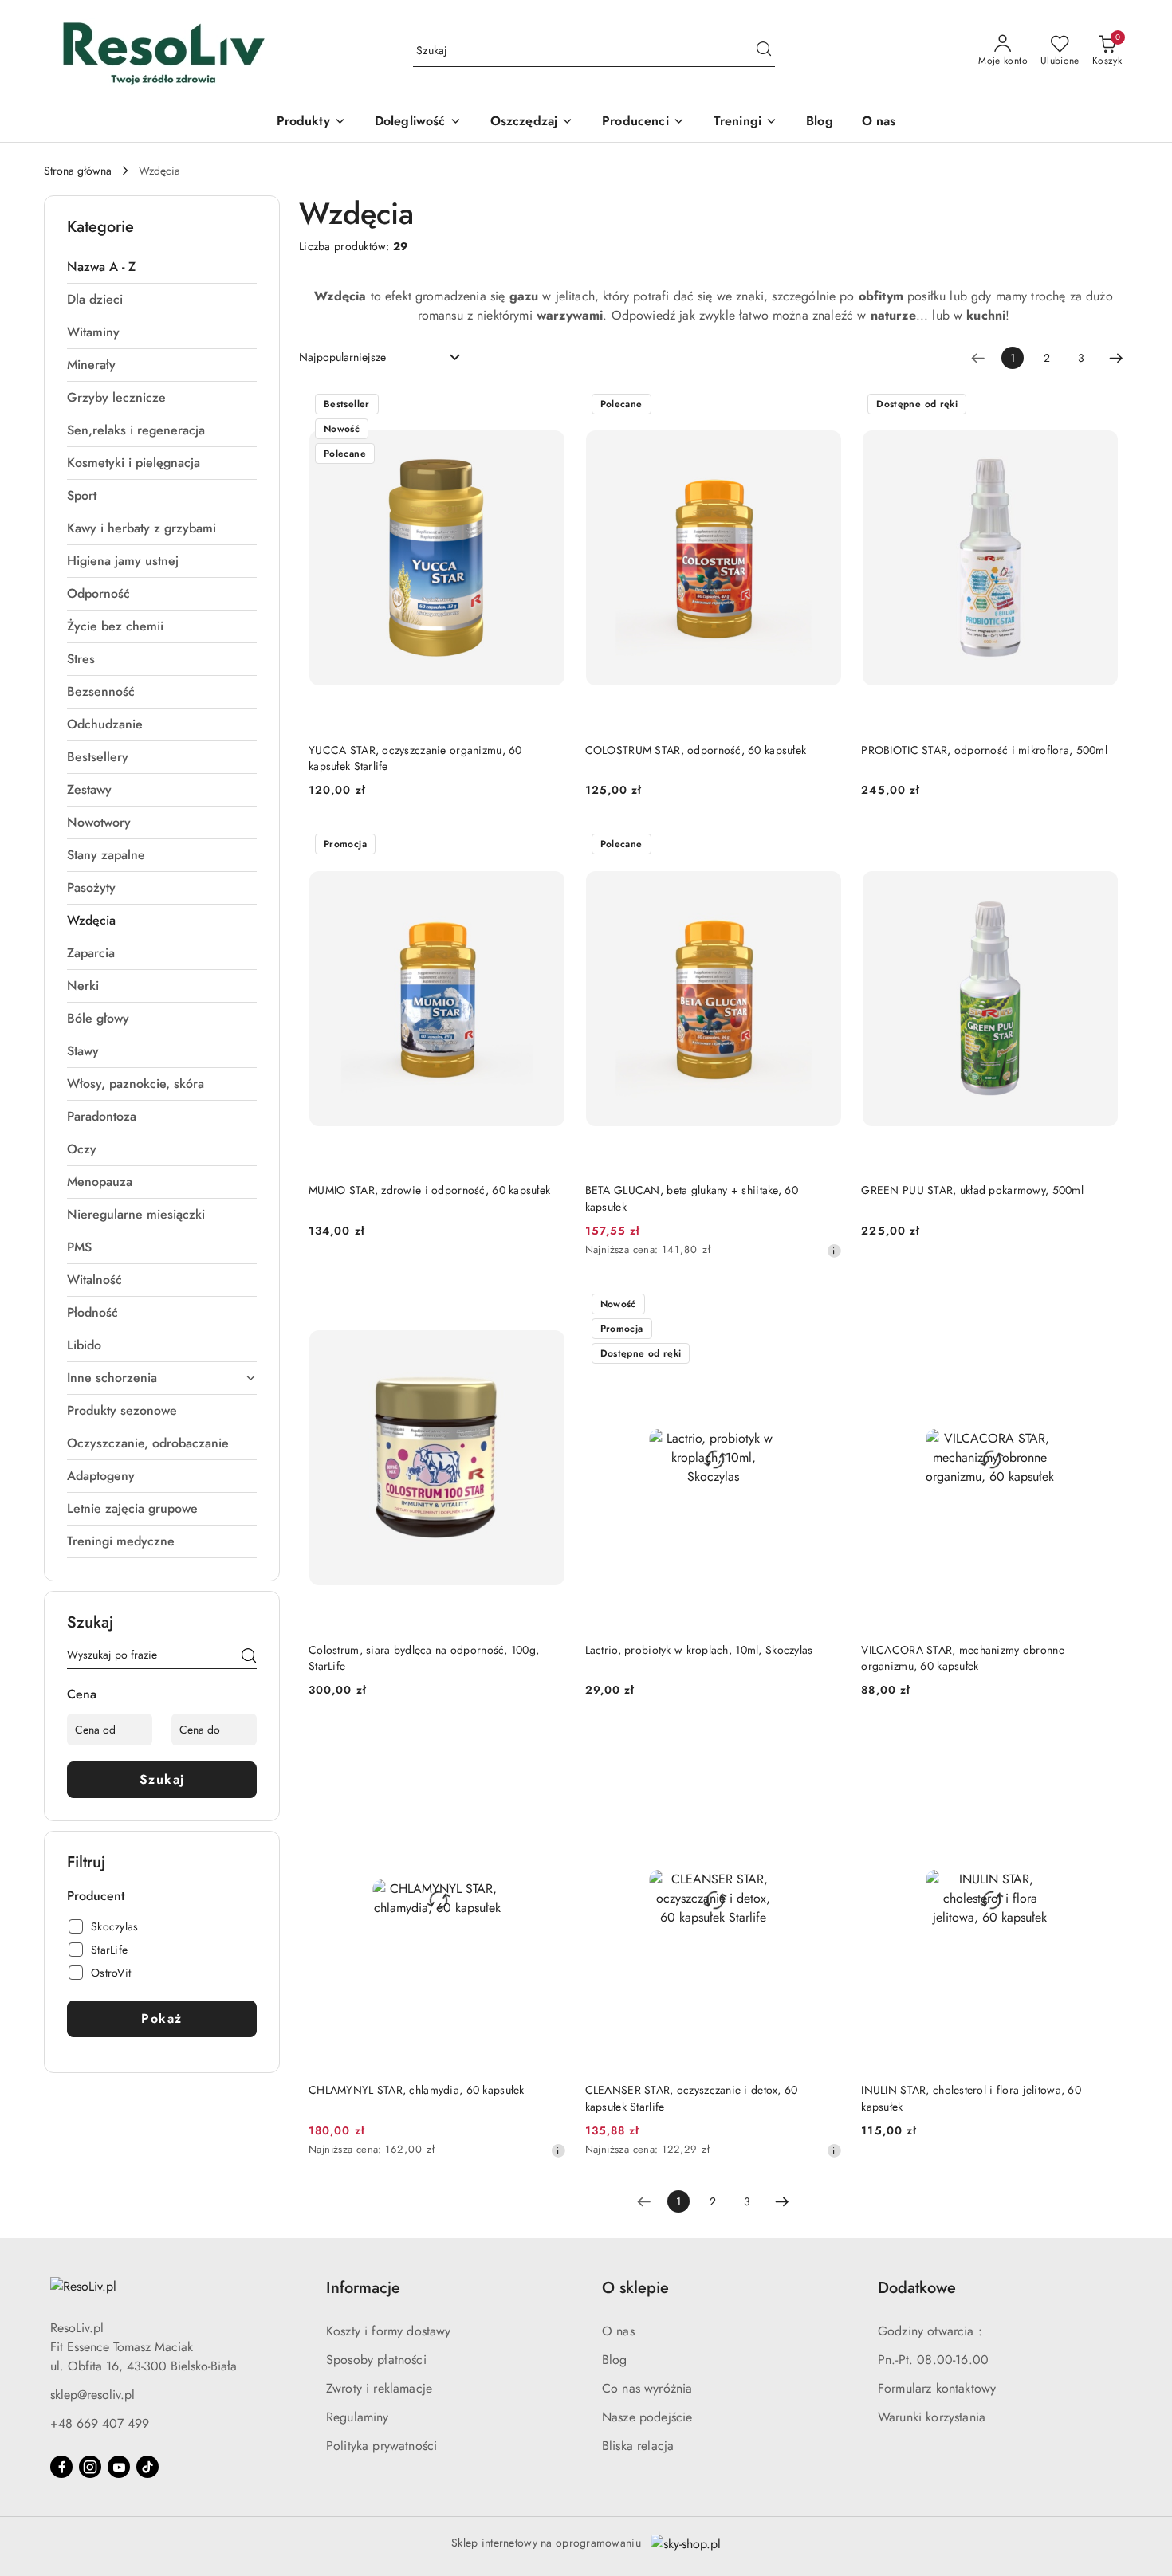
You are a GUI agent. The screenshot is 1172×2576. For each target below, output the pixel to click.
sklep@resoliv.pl (92, 2395)
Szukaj (162, 1779)
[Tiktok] (147, 2467)
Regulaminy (358, 2417)
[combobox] (381, 358)
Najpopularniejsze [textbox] (342, 357)
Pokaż (162, 2018)
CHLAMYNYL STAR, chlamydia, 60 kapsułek (417, 2090)
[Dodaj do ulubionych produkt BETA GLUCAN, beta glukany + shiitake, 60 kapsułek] (824, 846)
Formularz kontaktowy (937, 2388)
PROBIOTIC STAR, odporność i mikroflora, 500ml (984, 750)
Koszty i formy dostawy (389, 2331)
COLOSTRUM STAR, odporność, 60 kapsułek (696, 750)
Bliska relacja (638, 2446)
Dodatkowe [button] (917, 2288)
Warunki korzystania (932, 2417)
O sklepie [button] (635, 2288)
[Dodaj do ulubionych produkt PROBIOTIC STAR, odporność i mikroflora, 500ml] (1100, 406)
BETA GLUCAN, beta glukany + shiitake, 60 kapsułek (692, 1198)
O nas (618, 2331)
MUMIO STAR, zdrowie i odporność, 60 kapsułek (429, 1190)
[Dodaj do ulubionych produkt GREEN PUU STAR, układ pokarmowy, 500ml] (1100, 846)
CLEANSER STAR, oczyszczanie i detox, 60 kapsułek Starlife (692, 2098)
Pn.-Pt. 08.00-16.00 (933, 2360)
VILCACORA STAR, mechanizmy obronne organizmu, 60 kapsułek (963, 1658)
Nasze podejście (647, 2417)
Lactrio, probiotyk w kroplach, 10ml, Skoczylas (699, 1650)
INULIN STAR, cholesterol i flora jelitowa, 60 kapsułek (971, 2098)
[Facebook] (61, 2467)
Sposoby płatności (376, 2360)
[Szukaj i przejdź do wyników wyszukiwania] (764, 51)
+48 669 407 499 (100, 2423)
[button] (643, 122)
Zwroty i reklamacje (379, 2388)
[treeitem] (162, 267)
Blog (615, 2360)
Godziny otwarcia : (930, 2331)
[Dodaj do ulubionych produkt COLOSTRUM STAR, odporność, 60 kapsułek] (824, 406)
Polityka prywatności (381, 2446)
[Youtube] (119, 2467)
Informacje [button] (363, 2288)
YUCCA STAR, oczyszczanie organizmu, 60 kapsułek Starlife (415, 758)
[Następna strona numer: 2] (1116, 358)
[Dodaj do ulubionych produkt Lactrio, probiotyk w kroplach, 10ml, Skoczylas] (824, 1306)
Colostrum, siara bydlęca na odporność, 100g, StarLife (424, 1658)
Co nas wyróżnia (647, 2388)
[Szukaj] (249, 1658)
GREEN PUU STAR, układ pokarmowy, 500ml (972, 1190)
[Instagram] (90, 2467)
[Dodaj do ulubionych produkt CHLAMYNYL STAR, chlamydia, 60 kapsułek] (548, 1745)
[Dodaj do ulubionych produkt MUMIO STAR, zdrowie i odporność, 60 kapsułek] (548, 846)
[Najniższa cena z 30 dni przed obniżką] (834, 1251)
